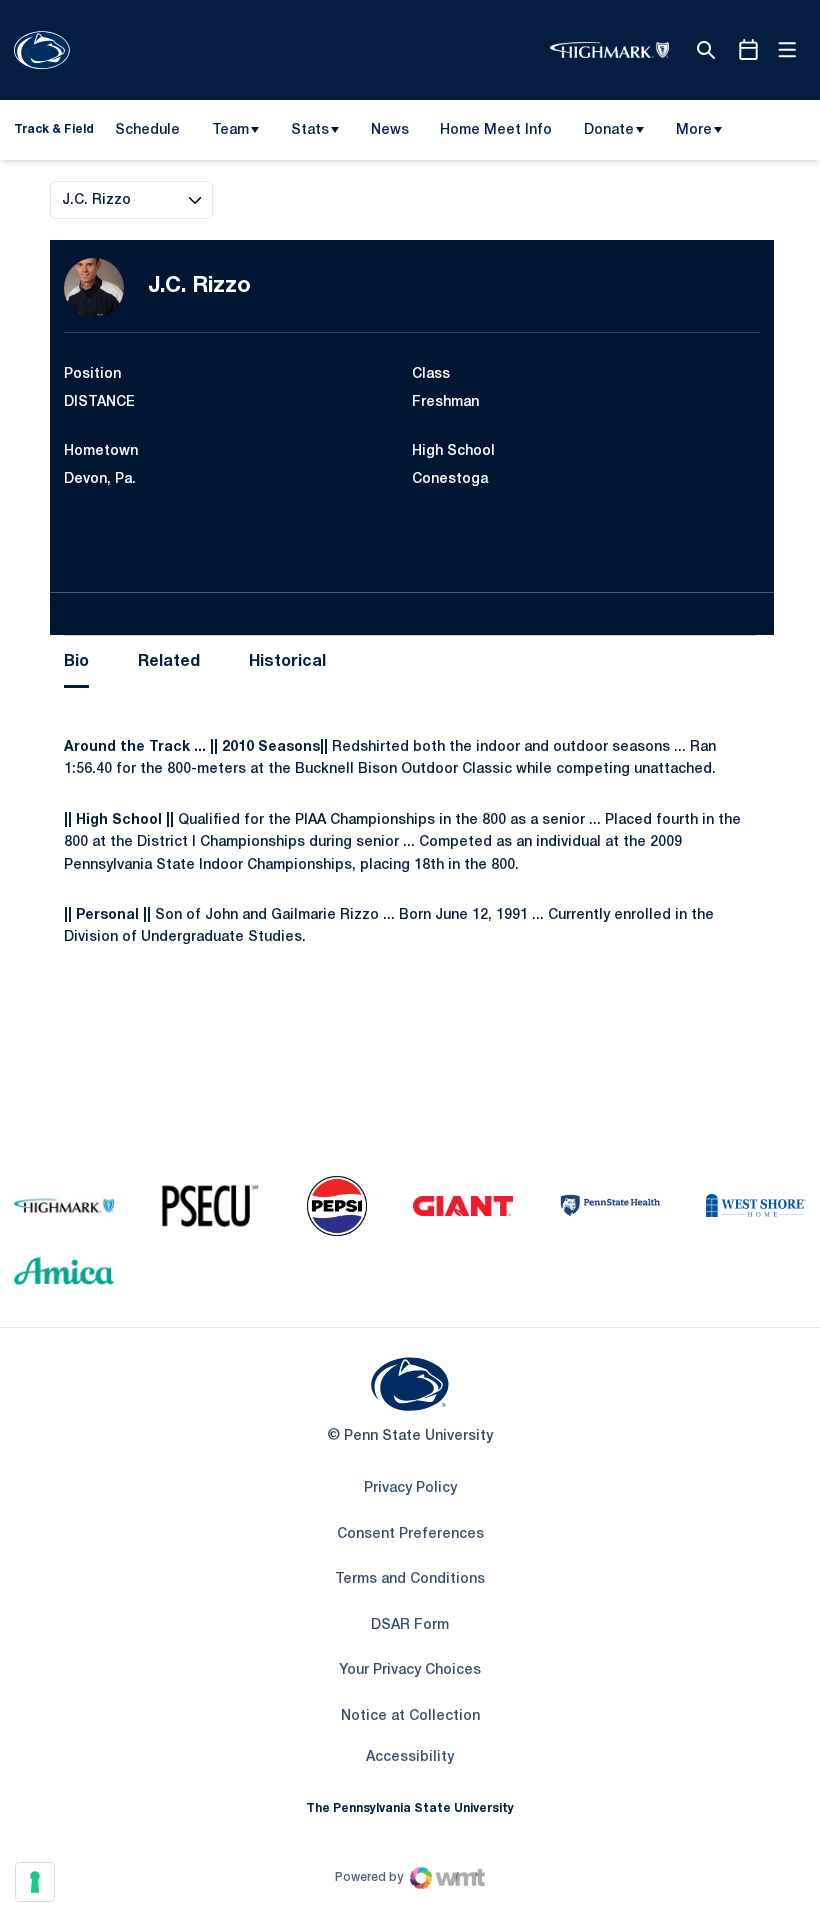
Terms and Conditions (410, 1579)
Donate (609, 130)
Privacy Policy (410, 1488)
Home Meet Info (495, 134)
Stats (310, 130)
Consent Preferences (410, 1534)
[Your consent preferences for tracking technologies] (35, 1882)
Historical (287, 662)
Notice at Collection (410, 1716)
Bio (76, 662)
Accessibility (410, 1757)
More (694, 130)
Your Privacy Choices (410, 1670)
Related (169, 662)
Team (230, 130)
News (390, 130)
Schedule (147, 130)
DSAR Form (410, 1625)
